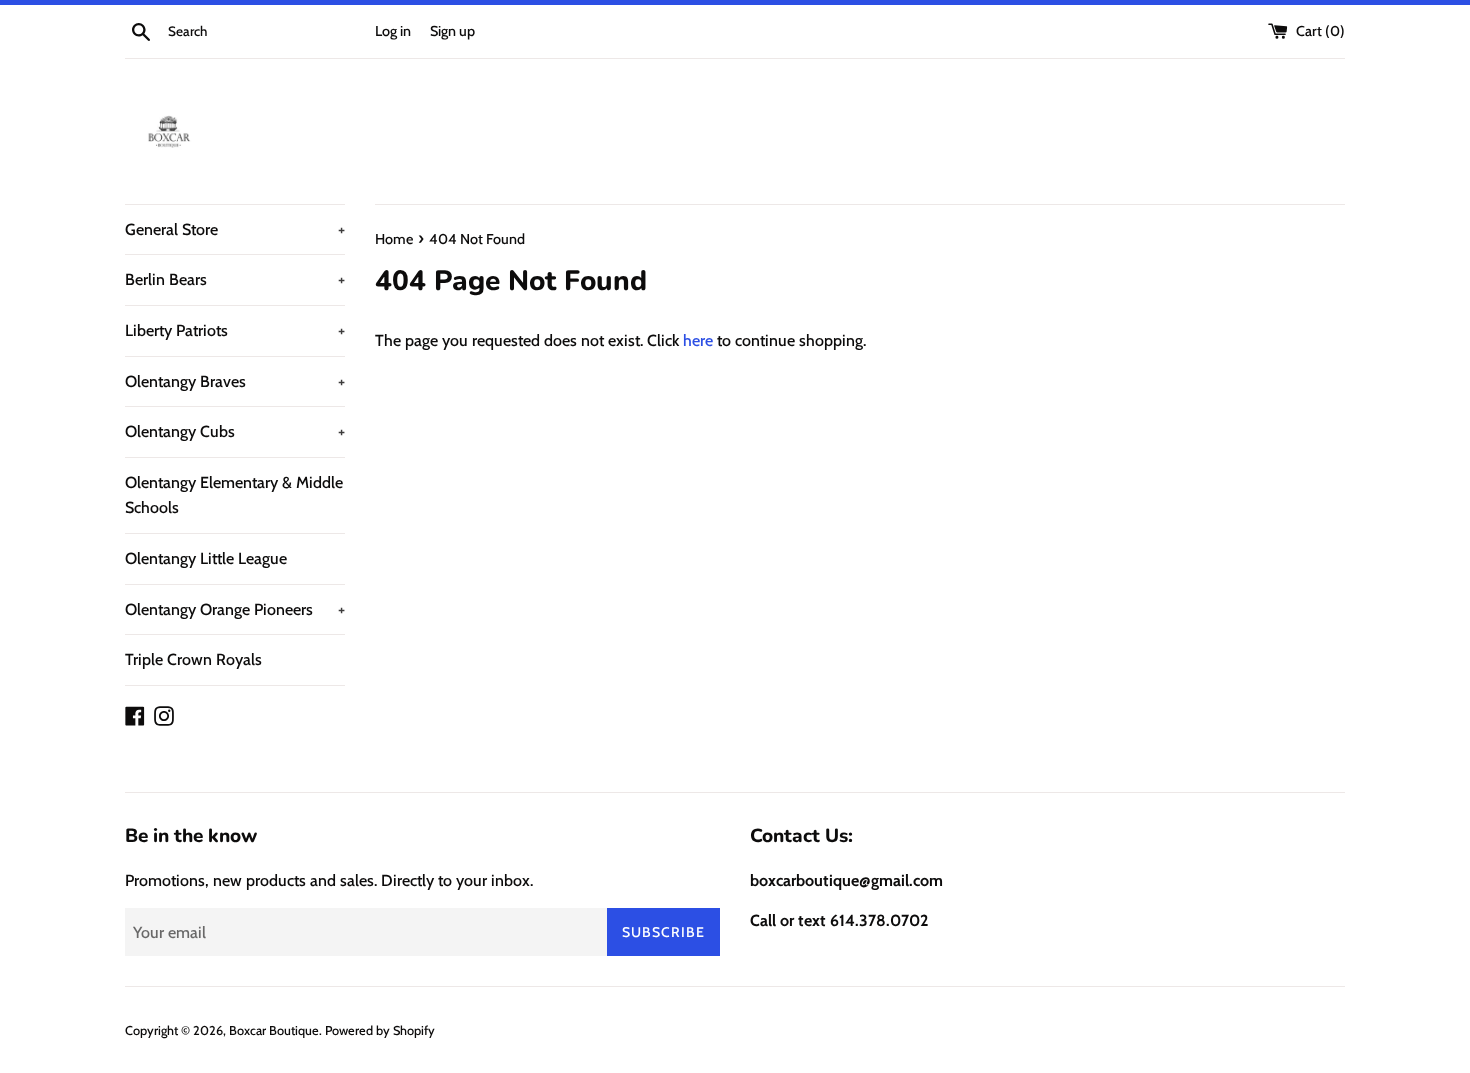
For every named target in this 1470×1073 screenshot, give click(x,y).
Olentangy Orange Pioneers (235, 609)
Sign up (452, 31)
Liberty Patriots (235, 330)
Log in (393, 31)
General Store (235, 229)
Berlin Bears (235, 279)
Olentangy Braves (235, 381)
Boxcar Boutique (274, 1030)
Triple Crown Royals (193, 659)
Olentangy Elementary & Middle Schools (234, 495)
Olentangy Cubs (235, 431)
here (698, 340)
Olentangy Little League (206, 558)
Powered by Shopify (380, 1030)
